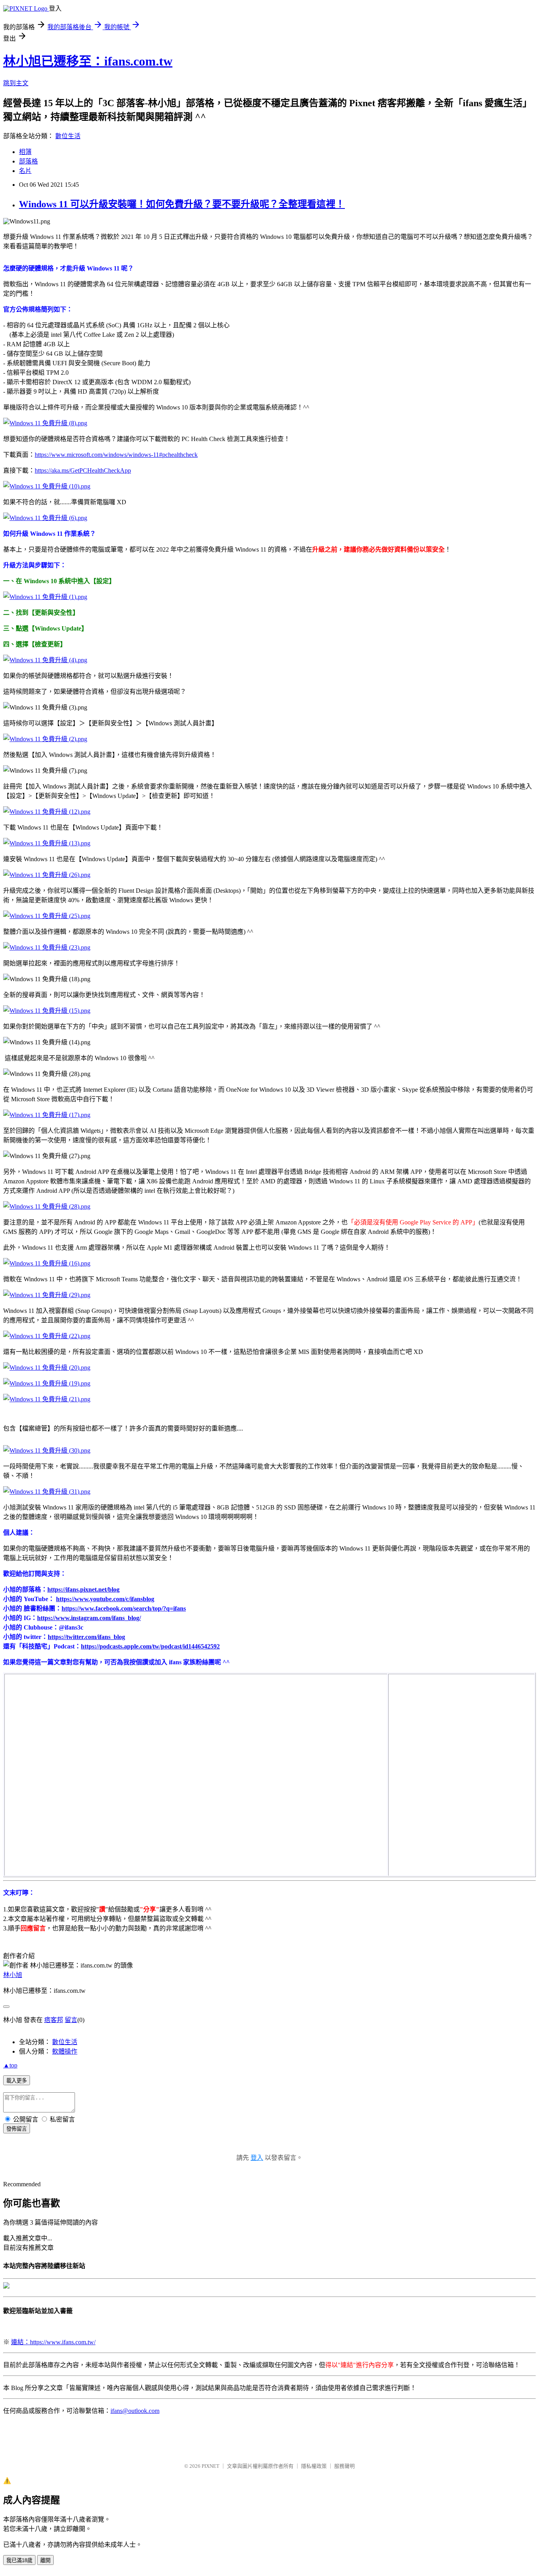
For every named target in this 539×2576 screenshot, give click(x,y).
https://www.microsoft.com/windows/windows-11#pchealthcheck (116, 455)
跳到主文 (16, 83)
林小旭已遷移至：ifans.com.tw (88, 61)
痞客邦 (54, 2020)
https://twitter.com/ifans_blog (86, 1637)
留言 (71, 2020)
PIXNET (211, 2466)
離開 (45, 2560)
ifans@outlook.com (135, 2411)
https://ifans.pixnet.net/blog (83, 1589)
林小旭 (13, 1975)
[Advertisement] (448, 1724)
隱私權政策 (314, 2466)
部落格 (28, 161)
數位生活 (68, 136)
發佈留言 (17, 2129)
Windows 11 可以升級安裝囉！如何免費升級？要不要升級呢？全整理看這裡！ (182, 204)
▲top (10, 2065)
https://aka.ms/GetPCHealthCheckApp (83, 470)
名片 (25, 171)
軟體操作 (65, 2051)
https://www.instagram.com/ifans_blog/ (89, 1618)
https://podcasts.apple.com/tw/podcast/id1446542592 (150, 1646)
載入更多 (17, 2081)
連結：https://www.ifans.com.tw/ (53, 2342)
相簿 (25, 152)
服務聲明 (344, 2466)
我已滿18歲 (19, 2560)
